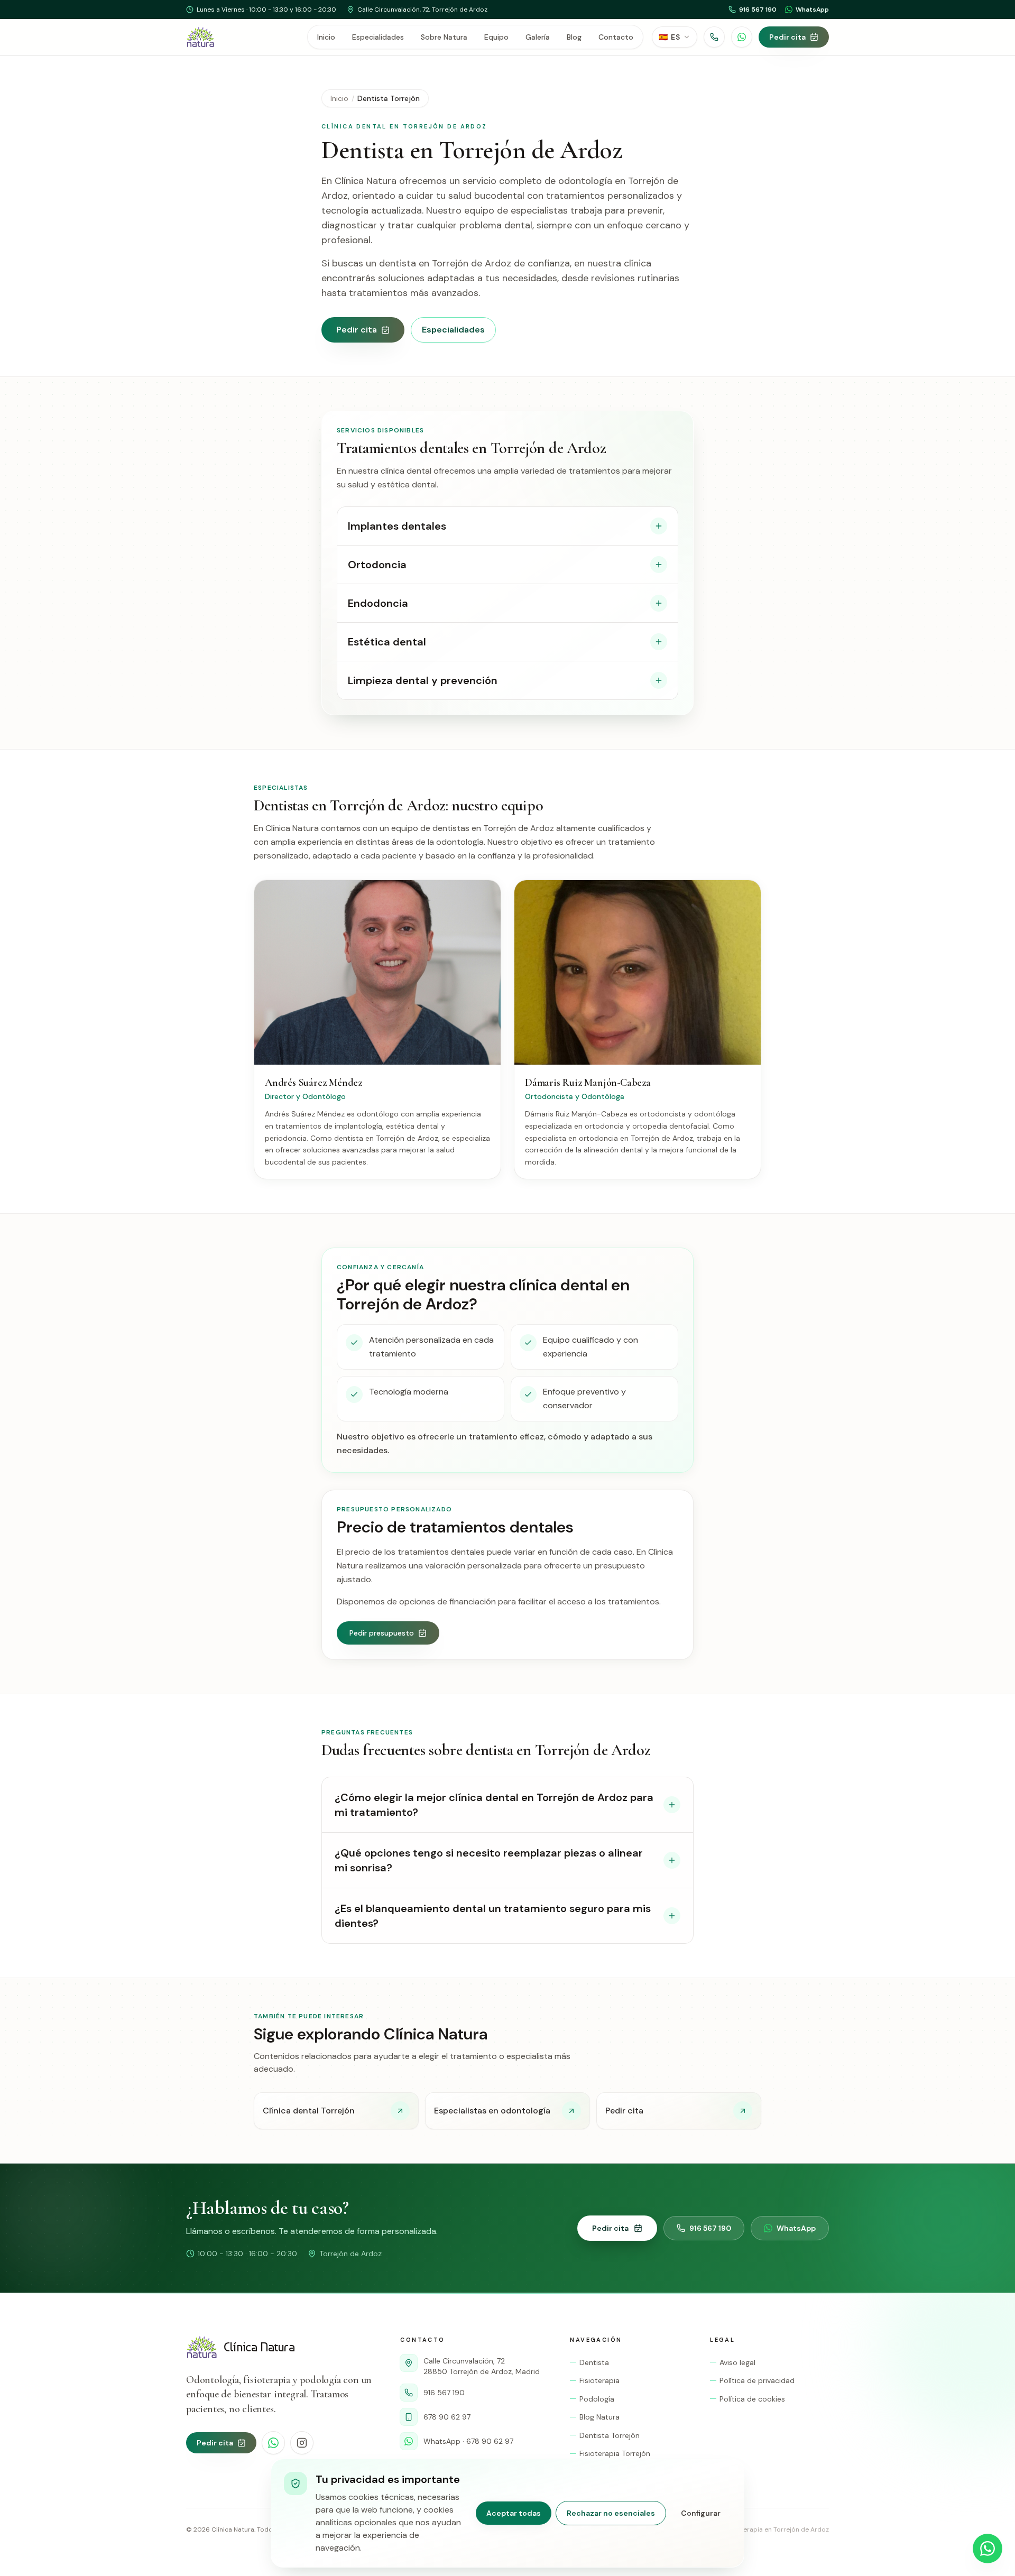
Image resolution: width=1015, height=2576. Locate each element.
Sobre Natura (444, 37)
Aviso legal (737, 2362)
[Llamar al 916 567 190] (714, 37)
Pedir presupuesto (382, 1633)
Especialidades (378, 37)
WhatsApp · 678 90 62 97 (468, 2441)
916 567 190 (758, 10)
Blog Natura (599, 2417)
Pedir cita (215, 2443)
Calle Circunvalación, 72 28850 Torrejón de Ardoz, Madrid (482, 2366)
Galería (538, 37)
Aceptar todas (514, 2513)
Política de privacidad (757, 2380)
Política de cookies (752, 2399)
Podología (597, 2399)
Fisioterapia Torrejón (615, 2453)
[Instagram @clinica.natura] (302, 2443)
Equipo (496, 37)
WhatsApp (812, 10)
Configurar (701, 2513)
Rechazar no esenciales (611, 2513)
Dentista (594, 2362)
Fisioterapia (599, 2380)
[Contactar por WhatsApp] (742, 37)
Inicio (326, 37)
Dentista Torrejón (610, 2435)
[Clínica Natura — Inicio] (200, 37)
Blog (574, 37)
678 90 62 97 (447, 2417)
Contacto (616, 37)
